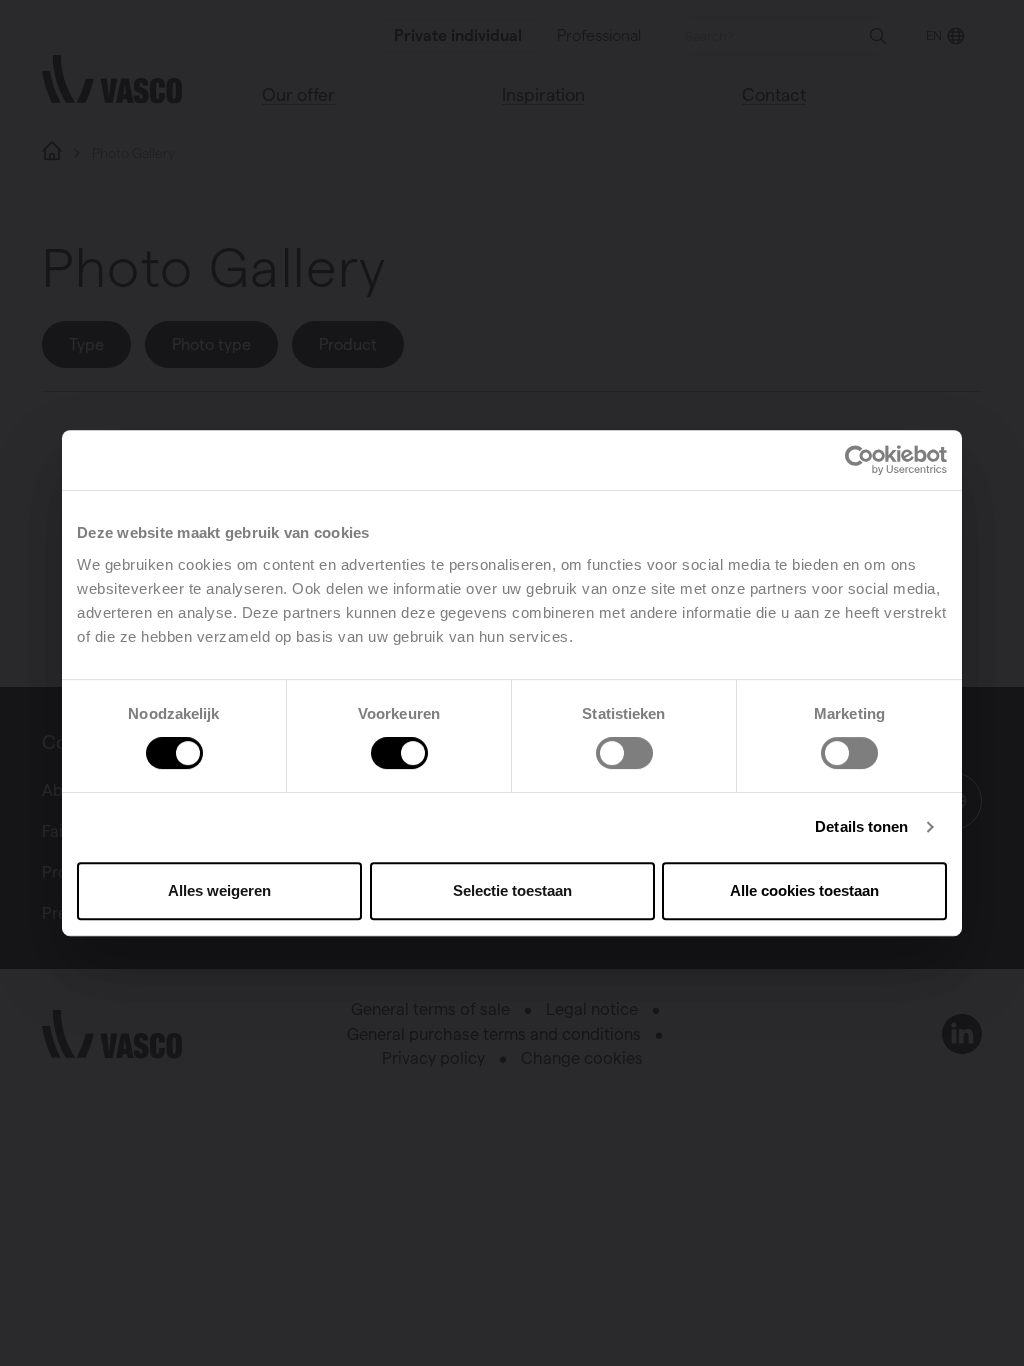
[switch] (399, 753)
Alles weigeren (219, 890)
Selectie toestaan (512, 890)
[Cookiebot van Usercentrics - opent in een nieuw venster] (859, 460)
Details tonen (861, 826)
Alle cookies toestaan (804, 890)
